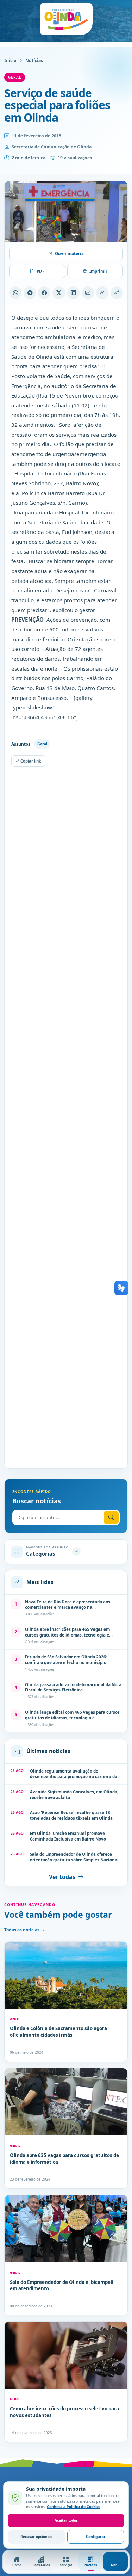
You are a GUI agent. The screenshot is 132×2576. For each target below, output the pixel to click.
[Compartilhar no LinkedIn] (73, 293)
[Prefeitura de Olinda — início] (66, 19)
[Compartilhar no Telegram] (30, 293)
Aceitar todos (66, 2520)
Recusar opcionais (36, 2537)
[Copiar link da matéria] (102, 293)
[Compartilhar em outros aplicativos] (117, 293)
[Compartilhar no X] (59, 293)
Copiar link (30, 761)
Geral (15, 77)
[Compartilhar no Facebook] (44, 293)
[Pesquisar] (111, 1518)
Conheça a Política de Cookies (74, 2507)
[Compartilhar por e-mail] (88, 293)
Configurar (96, 2537)
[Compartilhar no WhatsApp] (15, 293)
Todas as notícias (22, 1930)
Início (10, 60)
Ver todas (62, 1877)
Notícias (34, 60)
